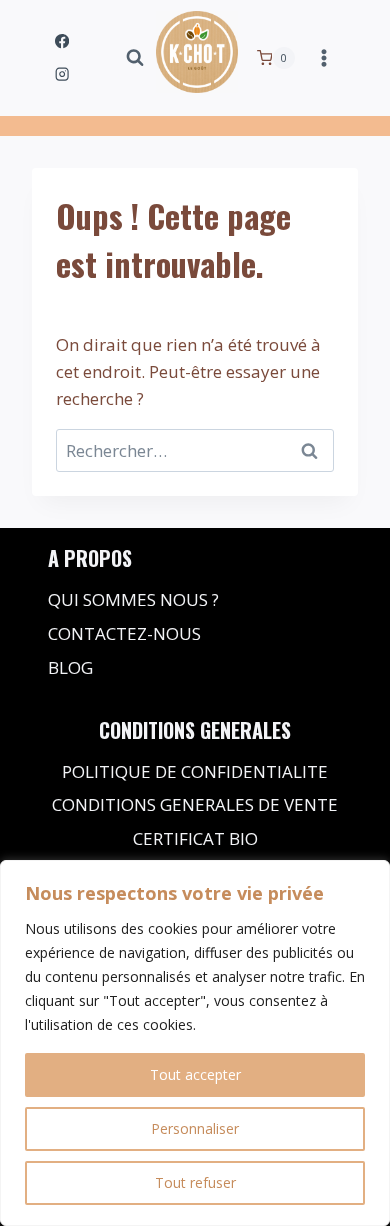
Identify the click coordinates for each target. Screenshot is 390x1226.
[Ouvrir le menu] (323, 57)
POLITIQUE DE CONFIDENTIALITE (195, 771)
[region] (195, 1043)
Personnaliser (195, 1128)
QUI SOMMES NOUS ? (133, 599)
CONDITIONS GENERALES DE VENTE (195, 804)
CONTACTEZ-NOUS (124, 633)
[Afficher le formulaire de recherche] (135, 58)
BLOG (70, 667)
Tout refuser (195, 1182)
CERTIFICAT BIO (195, 838)
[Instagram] (62, 74)
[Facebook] (62, 41)
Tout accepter (195, 1074)
